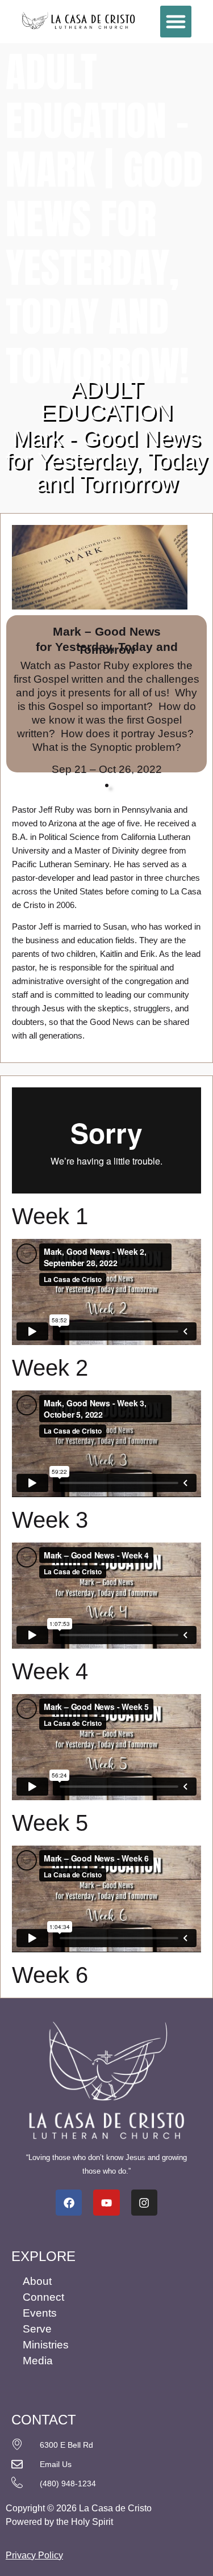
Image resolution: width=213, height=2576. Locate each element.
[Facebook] (69, 2203)
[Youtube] (106, 2203)
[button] (176, 22)
